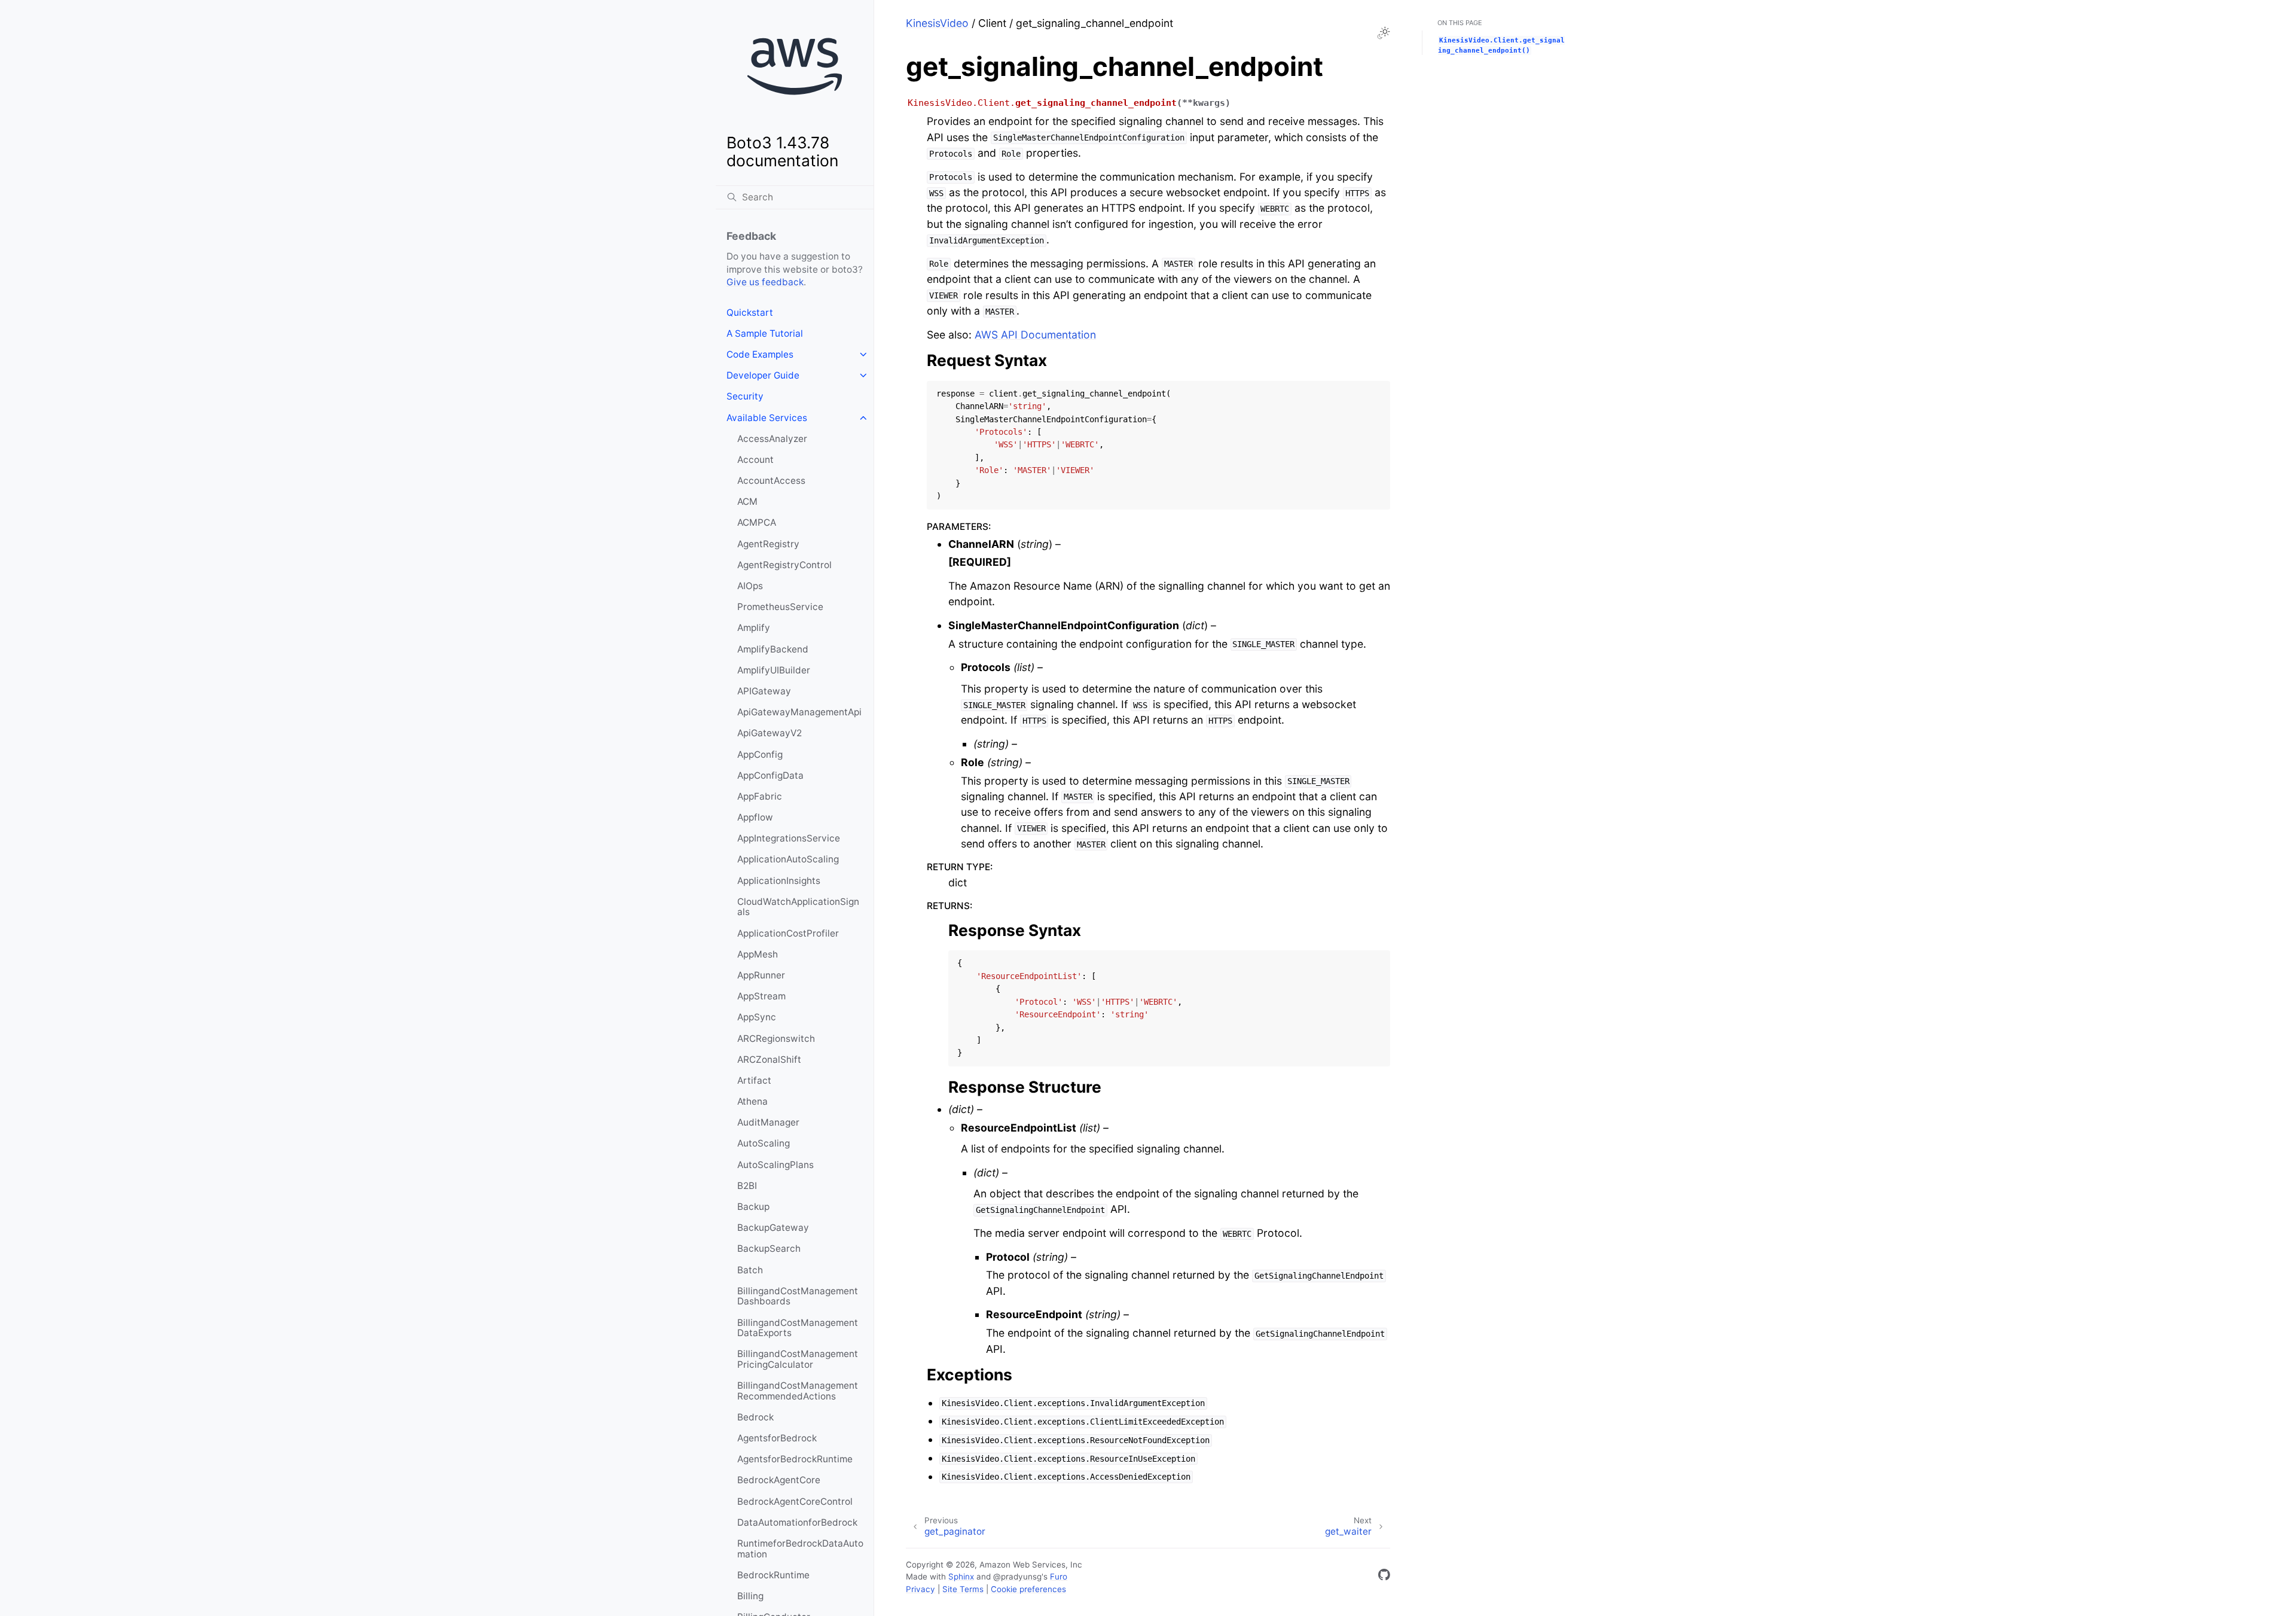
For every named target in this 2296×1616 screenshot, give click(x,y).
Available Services (767, 418)
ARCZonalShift (769, 1059)
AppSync (757, 1017)
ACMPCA (757, 522)
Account (755, 460)
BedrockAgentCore (779, 1480)
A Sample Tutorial (765, 333)
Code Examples (760, 354)
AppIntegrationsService (789, 838)
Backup (753, 1207)
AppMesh (758, 954)
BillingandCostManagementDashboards (798, 1296)
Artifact (754, 1080)
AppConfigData (770, 775)
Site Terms (963, 1589)
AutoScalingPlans (775, 1165)
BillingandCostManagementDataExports (798, 1328)
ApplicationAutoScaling (788, 859)
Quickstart (750, 312)
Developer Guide (763, 375)
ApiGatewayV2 (770, 733)
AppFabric (760, 796)
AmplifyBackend (773, 649)
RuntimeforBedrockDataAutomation (800, 1549)
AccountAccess (771, 481)
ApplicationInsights (779, 881)
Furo (1059, 1577)
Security (745, 396)
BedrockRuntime (773, 1575)
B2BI (747, 1186)
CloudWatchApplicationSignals (798, 907)
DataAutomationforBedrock (797, 1522)
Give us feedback (765, 282)
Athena (752, 1101)
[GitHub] (1384, 1577)
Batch (750, 1270)
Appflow (755, 817)
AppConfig (760, 754)
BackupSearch (769, 1248)
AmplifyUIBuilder (774, 670)
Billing (750, 1596)
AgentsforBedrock (777, 1438)
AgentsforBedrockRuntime (795, 1459)
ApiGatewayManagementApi (799, 712)
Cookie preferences (1028, 1589)
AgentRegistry (768, 544)
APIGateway (764, 691)
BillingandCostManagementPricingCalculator (798, 1359)
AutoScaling (764, 1143)
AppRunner (761, 975)
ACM (747, 501)
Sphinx (961, 1577)
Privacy (920, 1589)
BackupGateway (773, 1228)
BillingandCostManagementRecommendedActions (798, 1391)
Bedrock (755, 1417)
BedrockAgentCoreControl (795, 1501)
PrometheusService (780, 607)
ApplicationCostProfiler (788, 933)
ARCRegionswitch (776, 1039)
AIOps (750, 586)
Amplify (754, 628)
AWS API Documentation (1035, 335)
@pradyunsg (1017, 1577)
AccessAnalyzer (772, 439)
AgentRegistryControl (784, 565)
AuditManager (768, 1122)
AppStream (761, 996)
